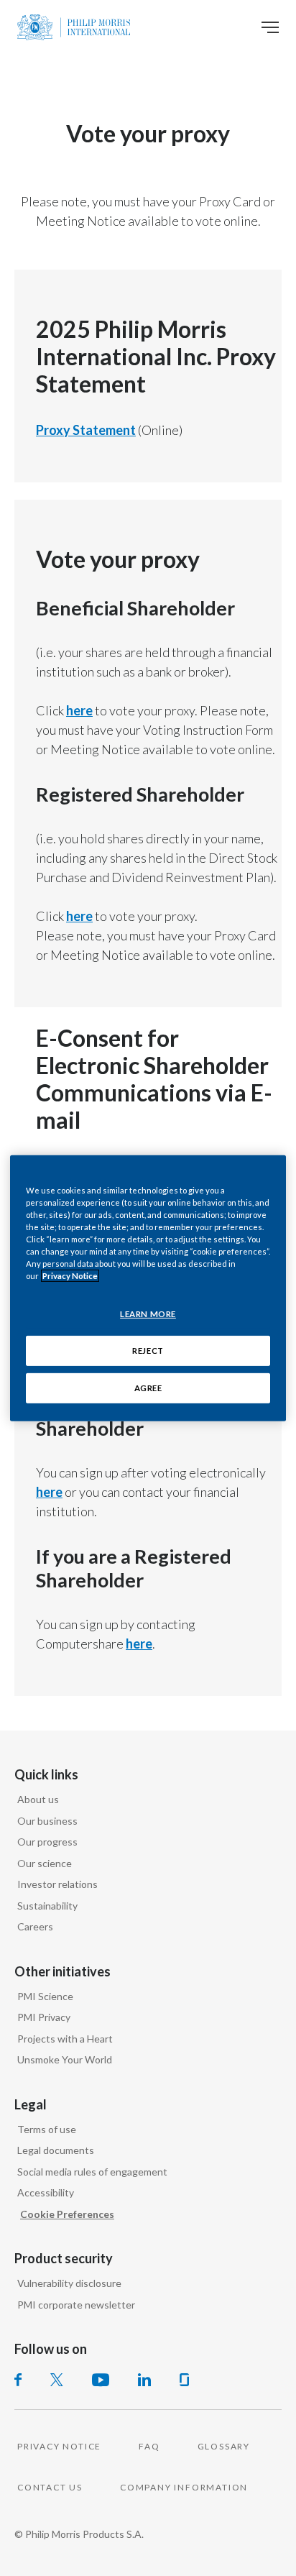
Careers (35, 1926)
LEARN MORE (148, 1314)
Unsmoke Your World (65, 2059)
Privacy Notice (70, 1276)
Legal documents (56, 2150)
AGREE (148, 1388)
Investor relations (57, 1884)
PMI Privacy (44, 2017)
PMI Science (45, 1996)
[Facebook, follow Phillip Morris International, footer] (18, 2380)
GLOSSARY (224, 2446)
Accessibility (46, 2192)
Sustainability (47, 1906)
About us (38, 1799)
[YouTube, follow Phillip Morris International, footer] (101, 2380)
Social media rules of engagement (92, 2172)
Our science (45, 1863)
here (79, 710)
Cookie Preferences (67, 2214)
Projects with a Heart (65, 2039)
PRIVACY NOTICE (59, 2446)
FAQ (149, 2446)
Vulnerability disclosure (69, 2283)
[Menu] (270, 27)
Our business (47, 1821)
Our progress (47, 1842)
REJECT (148, 1351)
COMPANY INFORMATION (184, 2487)
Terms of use (47, 2129)
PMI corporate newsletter (76, 2305)
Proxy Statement (86, 430)
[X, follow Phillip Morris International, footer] (57, 2380)
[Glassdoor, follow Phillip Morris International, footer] (184, 2380)
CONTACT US (50, 2487)
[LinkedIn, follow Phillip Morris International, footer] (144, 2380)
